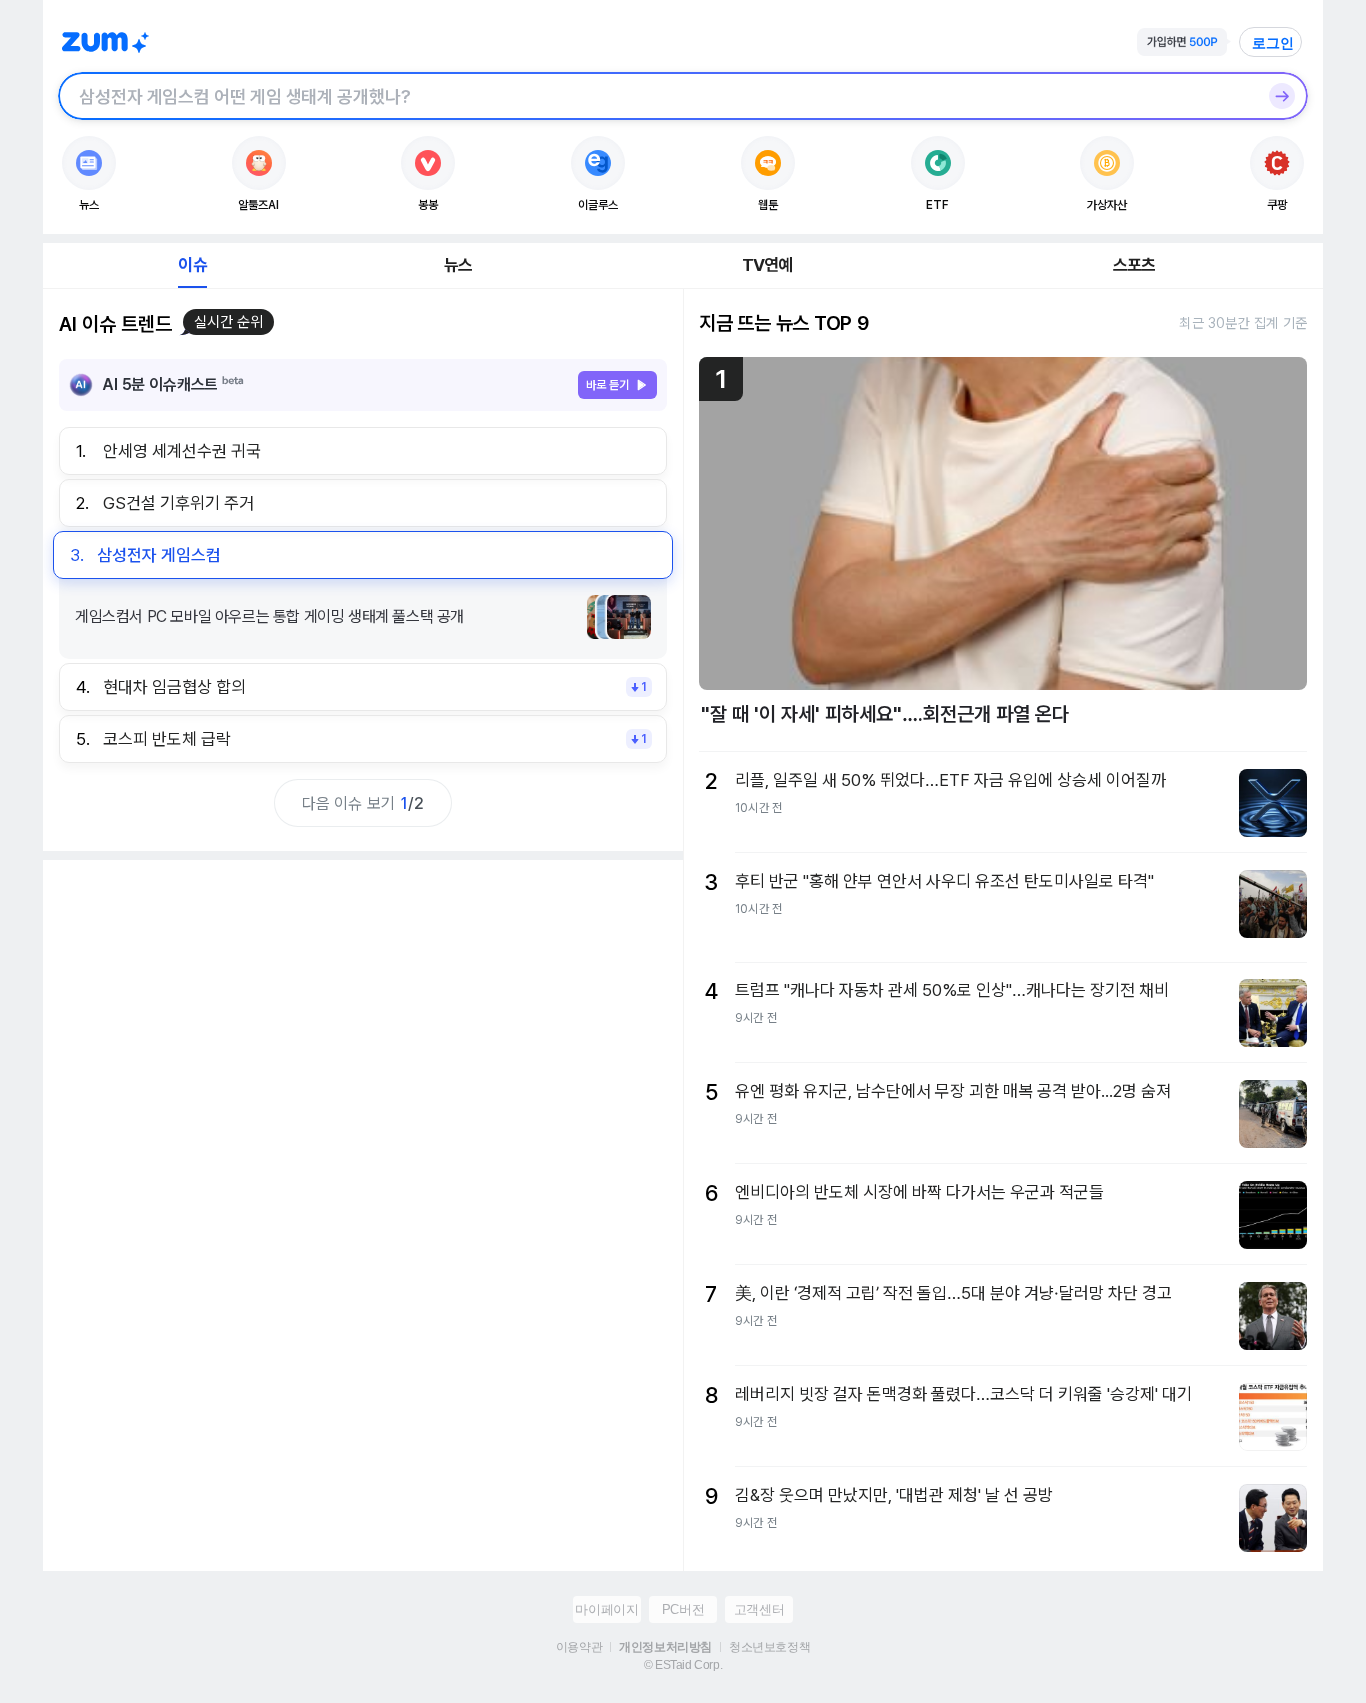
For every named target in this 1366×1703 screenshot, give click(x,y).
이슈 (192, 265)
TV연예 (767, 265)
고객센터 (759, 1609)
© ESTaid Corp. (683, 1665)
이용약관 (579, 1647)
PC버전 (683, 1609)
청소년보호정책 (769, 1647)
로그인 (1273, 43)
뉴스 (458, 265)
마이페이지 (606, 1609)
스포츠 (1134, 265)
